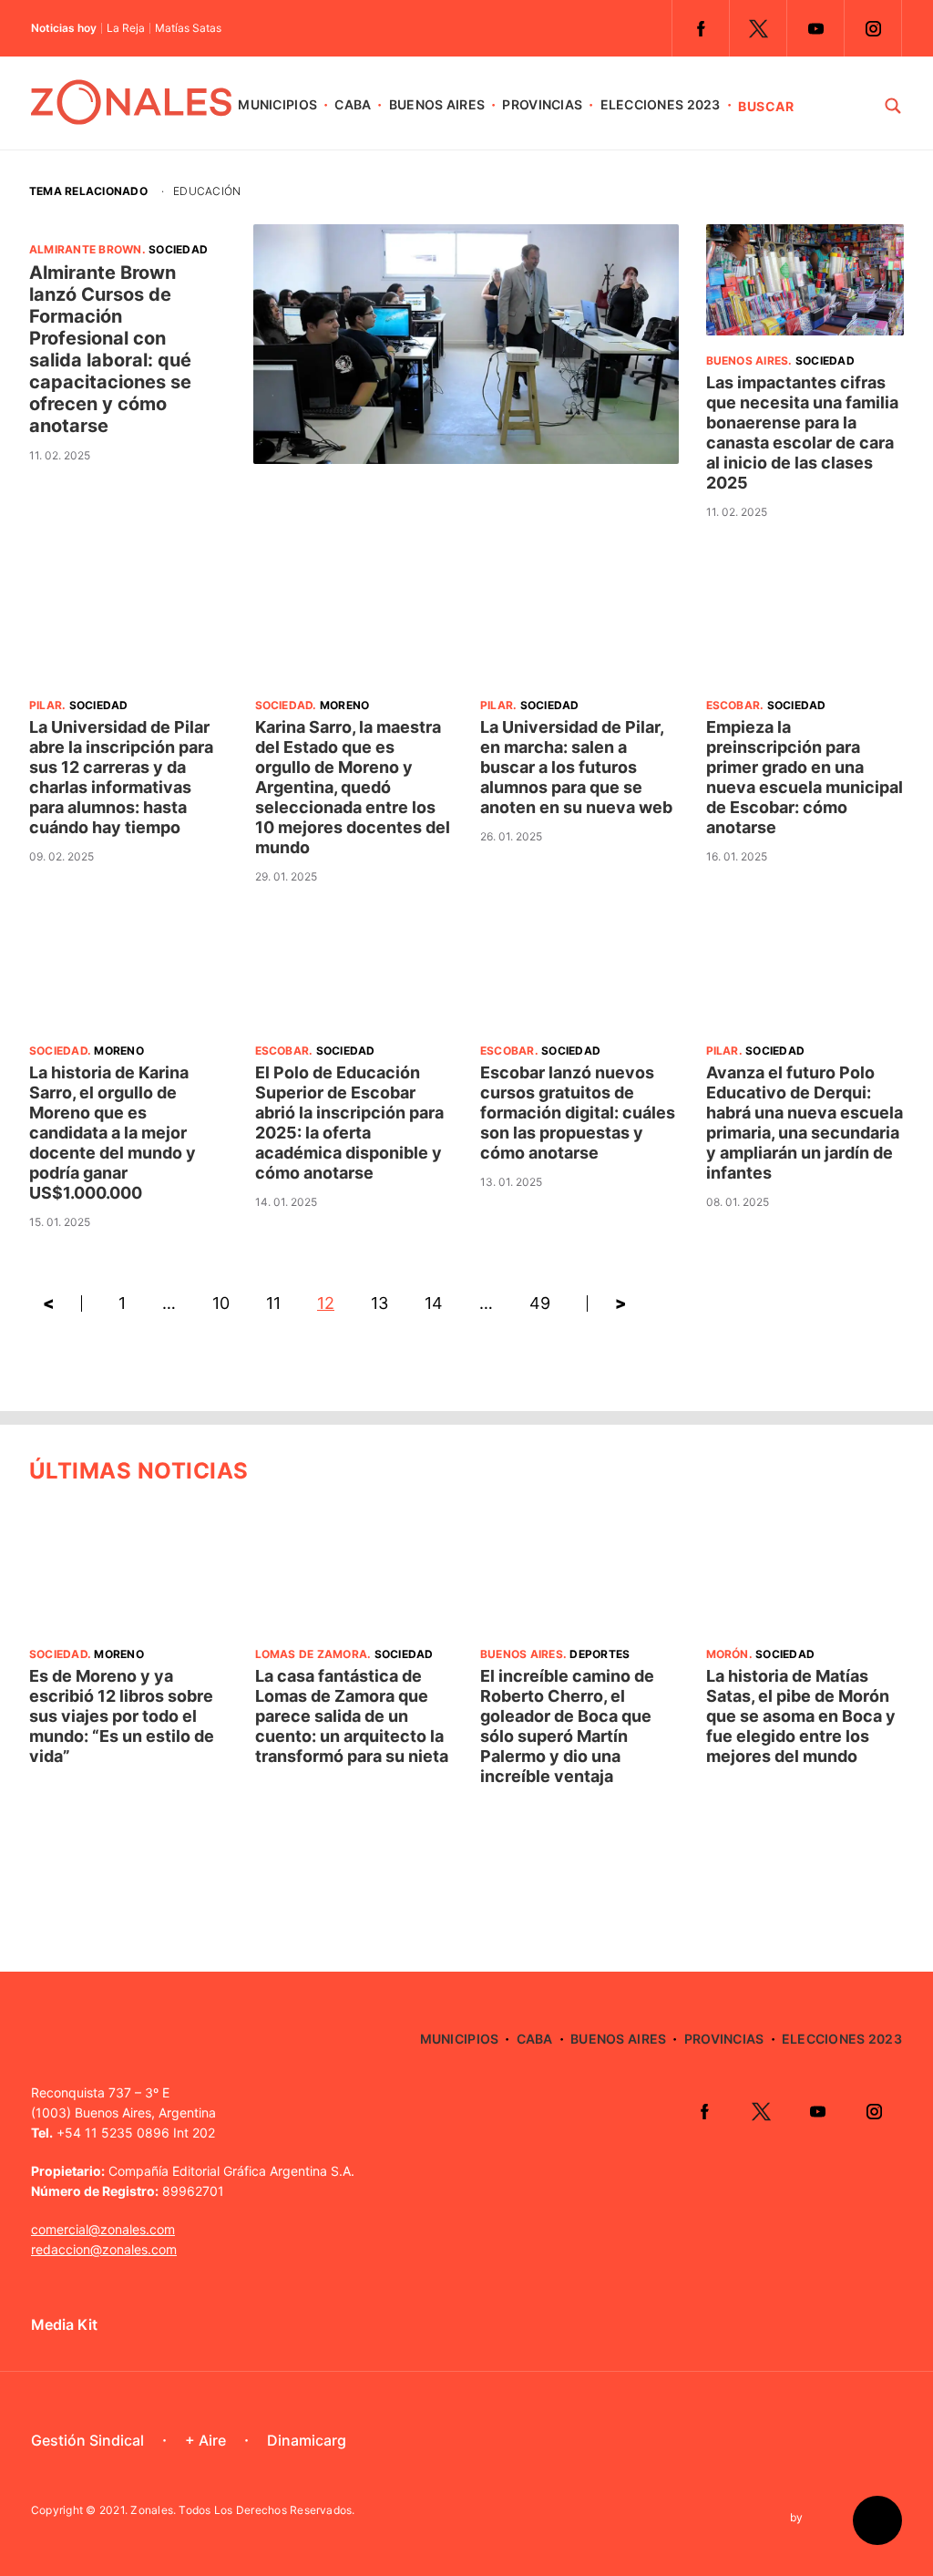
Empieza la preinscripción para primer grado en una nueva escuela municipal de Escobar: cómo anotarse (805, 777)
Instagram (873, 28)
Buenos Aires (437, 104)
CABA (353, 104)
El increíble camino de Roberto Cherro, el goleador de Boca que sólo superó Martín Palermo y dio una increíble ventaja (567, 1726)
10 (221, 1303)
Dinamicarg (307, 2440)
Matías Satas (188, 28)
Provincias (542, 104)
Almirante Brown (86, 249)
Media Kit (64, 2324)
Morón (728, 1654)
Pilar (46, 705)
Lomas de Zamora (312, 1654)
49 (540, 1303)
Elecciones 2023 (661, 104)
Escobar (733, 705)
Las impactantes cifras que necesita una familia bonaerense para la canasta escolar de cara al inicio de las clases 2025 (802, 433)
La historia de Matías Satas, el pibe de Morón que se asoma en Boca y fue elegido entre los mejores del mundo (801, 1716)
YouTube (815, 28)
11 (273, 1303)
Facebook (701, 28)
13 (379, 1303)
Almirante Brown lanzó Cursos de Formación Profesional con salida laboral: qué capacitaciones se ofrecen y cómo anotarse (110, 349)
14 (434, 1303)
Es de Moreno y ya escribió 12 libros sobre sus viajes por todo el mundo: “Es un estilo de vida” (122, 1716)
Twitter (758, 28)
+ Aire (205, 2440)
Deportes (600, 1654)
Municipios (277, 104)
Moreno (344, 705)
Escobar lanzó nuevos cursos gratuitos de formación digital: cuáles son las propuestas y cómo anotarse (578, 1113)
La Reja (126, 28)
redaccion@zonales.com (104, 2249)
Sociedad (178, 249)
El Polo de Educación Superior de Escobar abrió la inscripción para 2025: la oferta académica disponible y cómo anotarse (349, 1123)
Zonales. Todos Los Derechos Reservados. (242, 2510)
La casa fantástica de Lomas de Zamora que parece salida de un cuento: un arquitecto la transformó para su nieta (352, 1716)
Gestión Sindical (87, 2440)
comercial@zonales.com (103, 2229)
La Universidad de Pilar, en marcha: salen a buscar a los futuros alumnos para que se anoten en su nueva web (576, 767)
